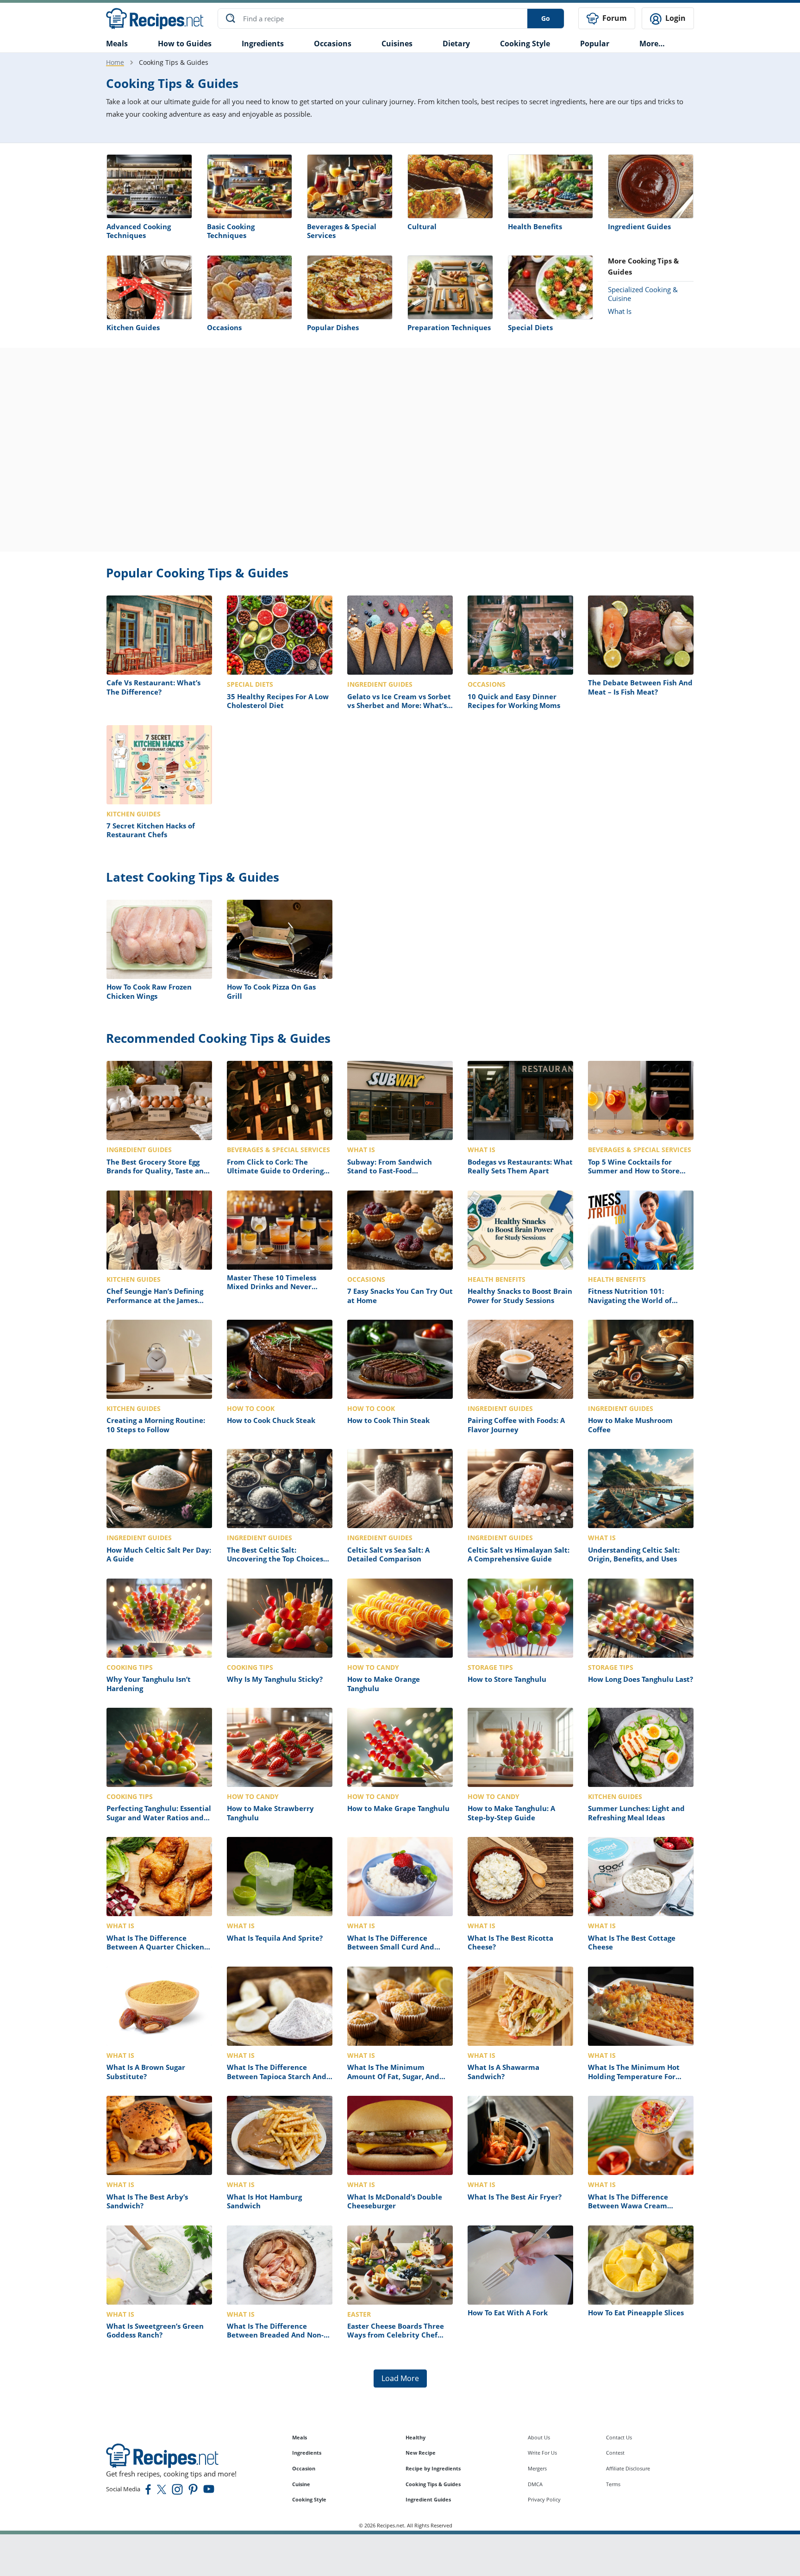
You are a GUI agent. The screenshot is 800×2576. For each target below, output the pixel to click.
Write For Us (542, 2453)
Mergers (537, 2468)
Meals (300, 2437)
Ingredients (263, 44)
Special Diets (530, 327)
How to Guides (185, 44)
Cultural (422, 226)
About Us (539, 2437)
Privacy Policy (544, 2499)
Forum (614, 18)
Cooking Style (309, 2499)
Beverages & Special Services (342, 231)
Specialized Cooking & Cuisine (643, 294)
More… (652, 44)
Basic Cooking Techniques (231, 231)
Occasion (304, 2468)
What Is (620, 311)
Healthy (416, 2437)
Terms (613, 2484)
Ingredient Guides (639, 226)
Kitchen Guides (133, 327)
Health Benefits (535, 226)
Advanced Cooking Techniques (139, 231)
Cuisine (301, 2484)
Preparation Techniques (449, 327)
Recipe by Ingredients (433, 2468)
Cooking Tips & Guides (433, 2484)
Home (115, 62)
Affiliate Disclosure (628, 2468)
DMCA (535, 2484)
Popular (595, 44)
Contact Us (619, 2437)
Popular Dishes (333, 327)
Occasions (333, 44)
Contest (615, 2453)
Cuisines (397, 44)
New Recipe (421, 2453)
